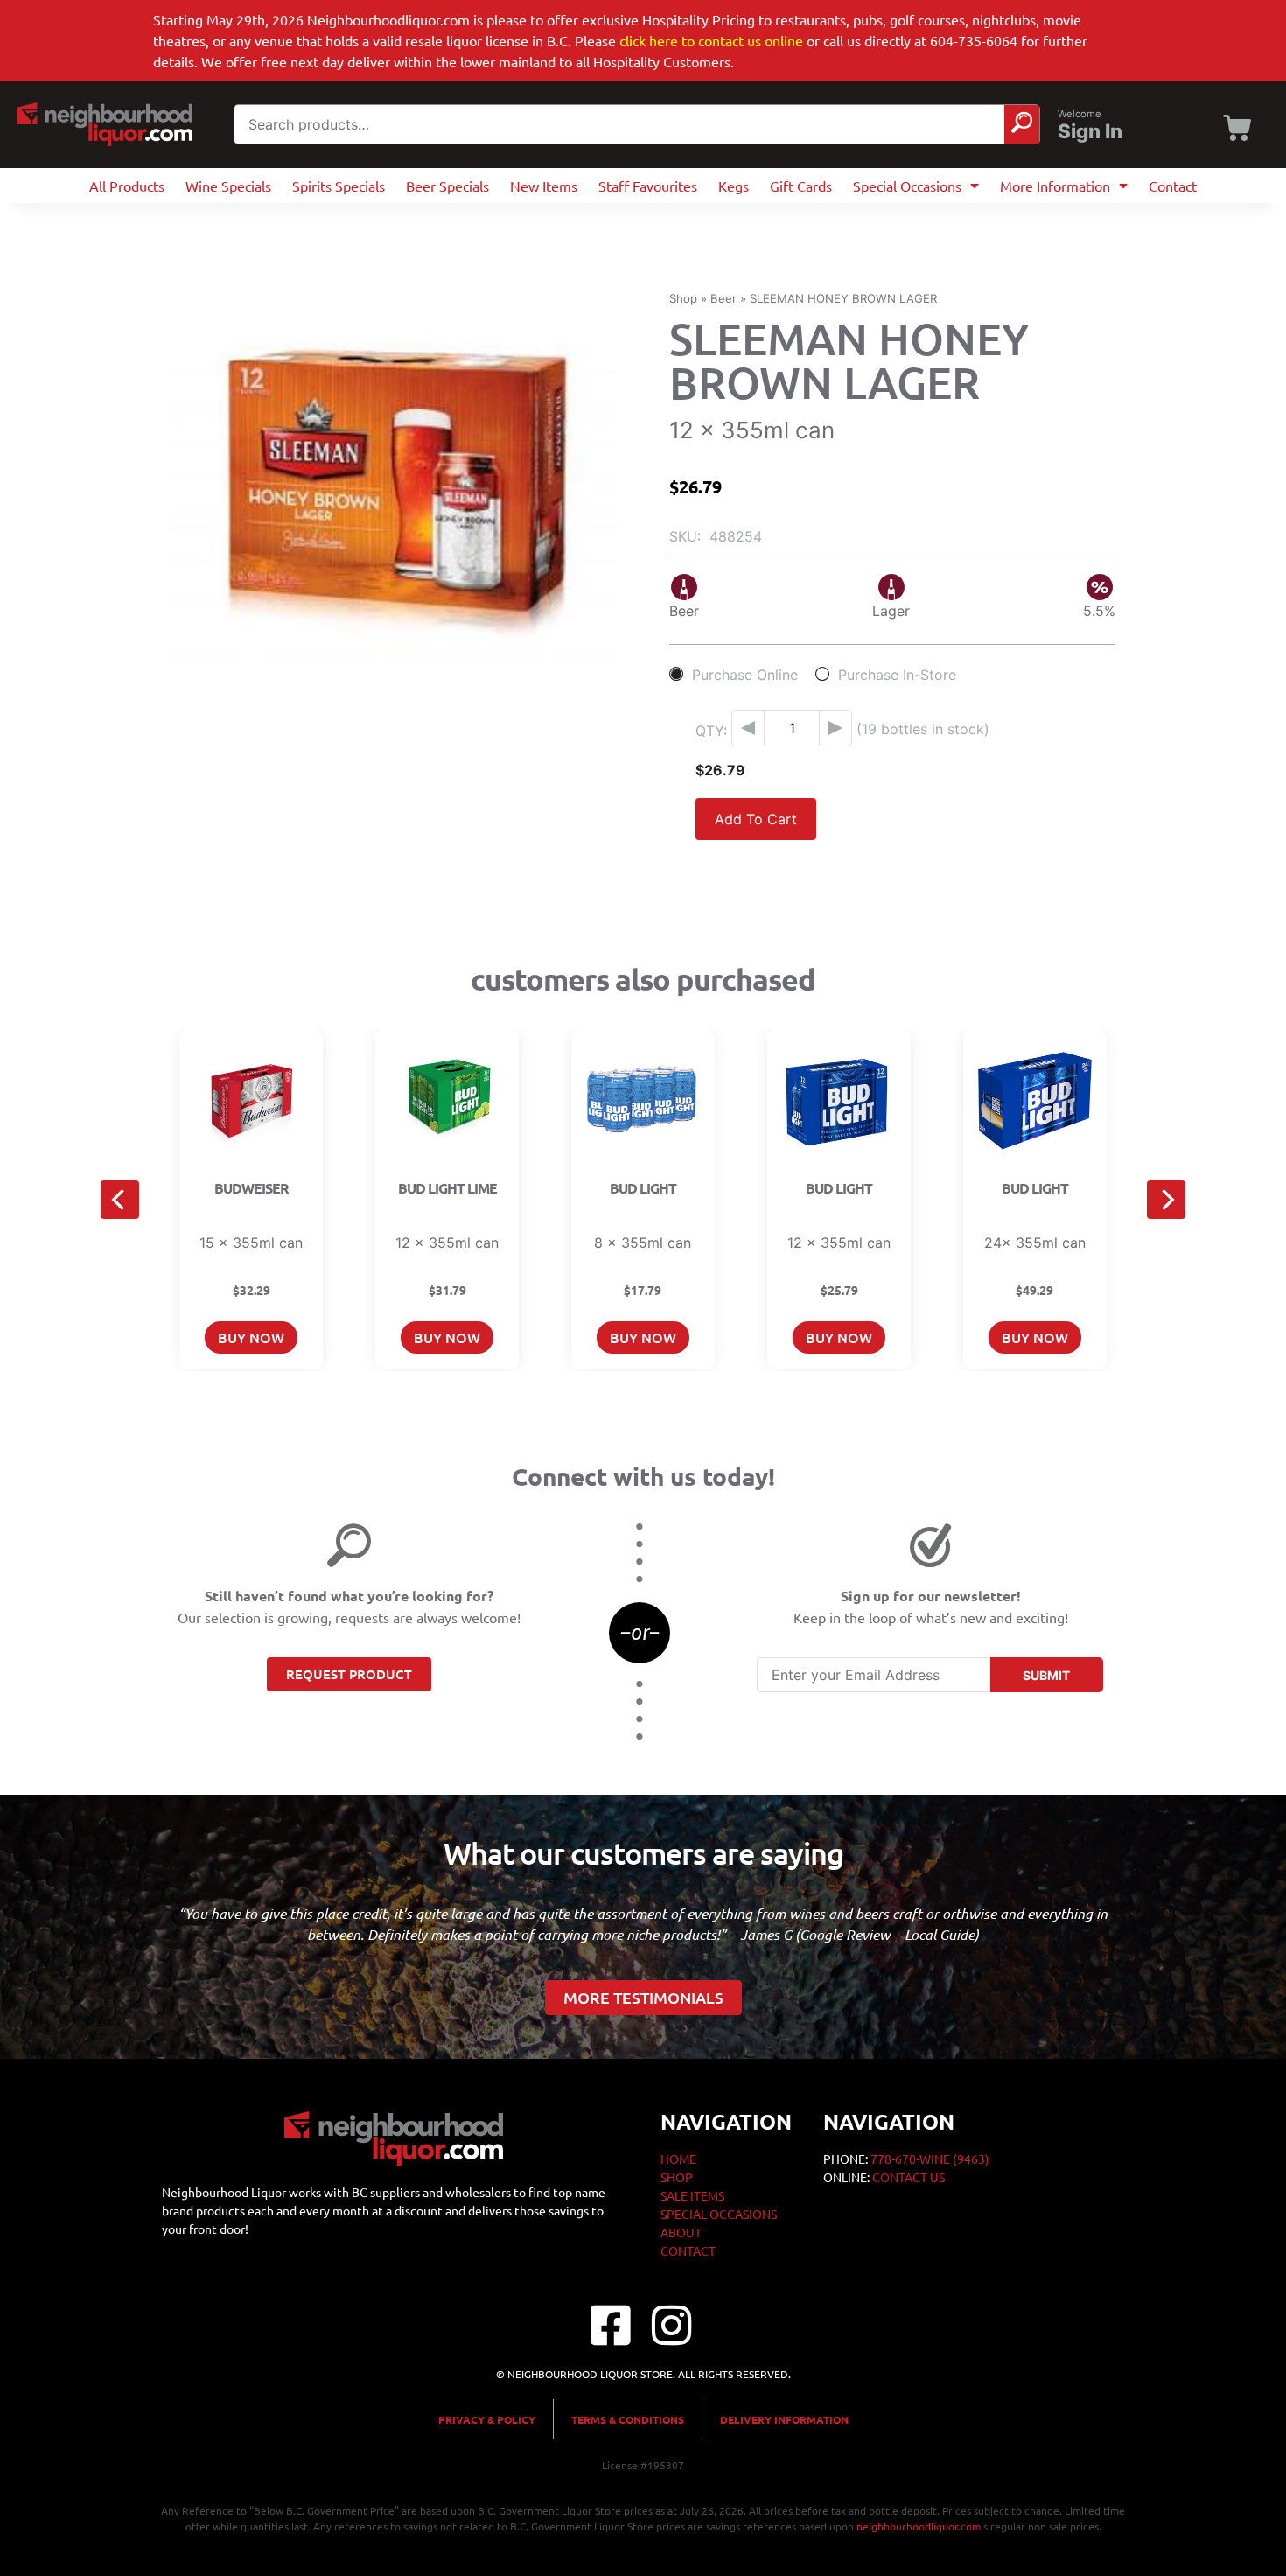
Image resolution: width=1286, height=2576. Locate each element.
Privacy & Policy (487, 2419)
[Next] (1166, 1200)
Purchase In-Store (897, 674)
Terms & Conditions (628, 2419)
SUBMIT (1046, 1675)
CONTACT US (909, 2177)
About (681, 2232)
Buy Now (251, 1337)
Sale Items (692, 2195)
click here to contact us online (711, 40)
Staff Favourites (648, 185)
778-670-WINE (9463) (930, 2159)
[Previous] (120, 1200)
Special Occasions (907, 185)
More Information (1055, 185)
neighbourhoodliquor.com (919, 2526)
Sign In (1090, 131)
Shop (683, 298)
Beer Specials (447, 185)
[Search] (1022, 124)
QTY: (711, 731)
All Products (127, 185)
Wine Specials (228, 185)
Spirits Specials (339, 185)
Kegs (734, 185)
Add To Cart (756, 819)
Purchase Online (745, 674)
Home (678, 2159)
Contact (1173, 185)
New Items (544, 185)
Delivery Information (784, 2419)
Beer (723, 298)
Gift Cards (801, 185)
